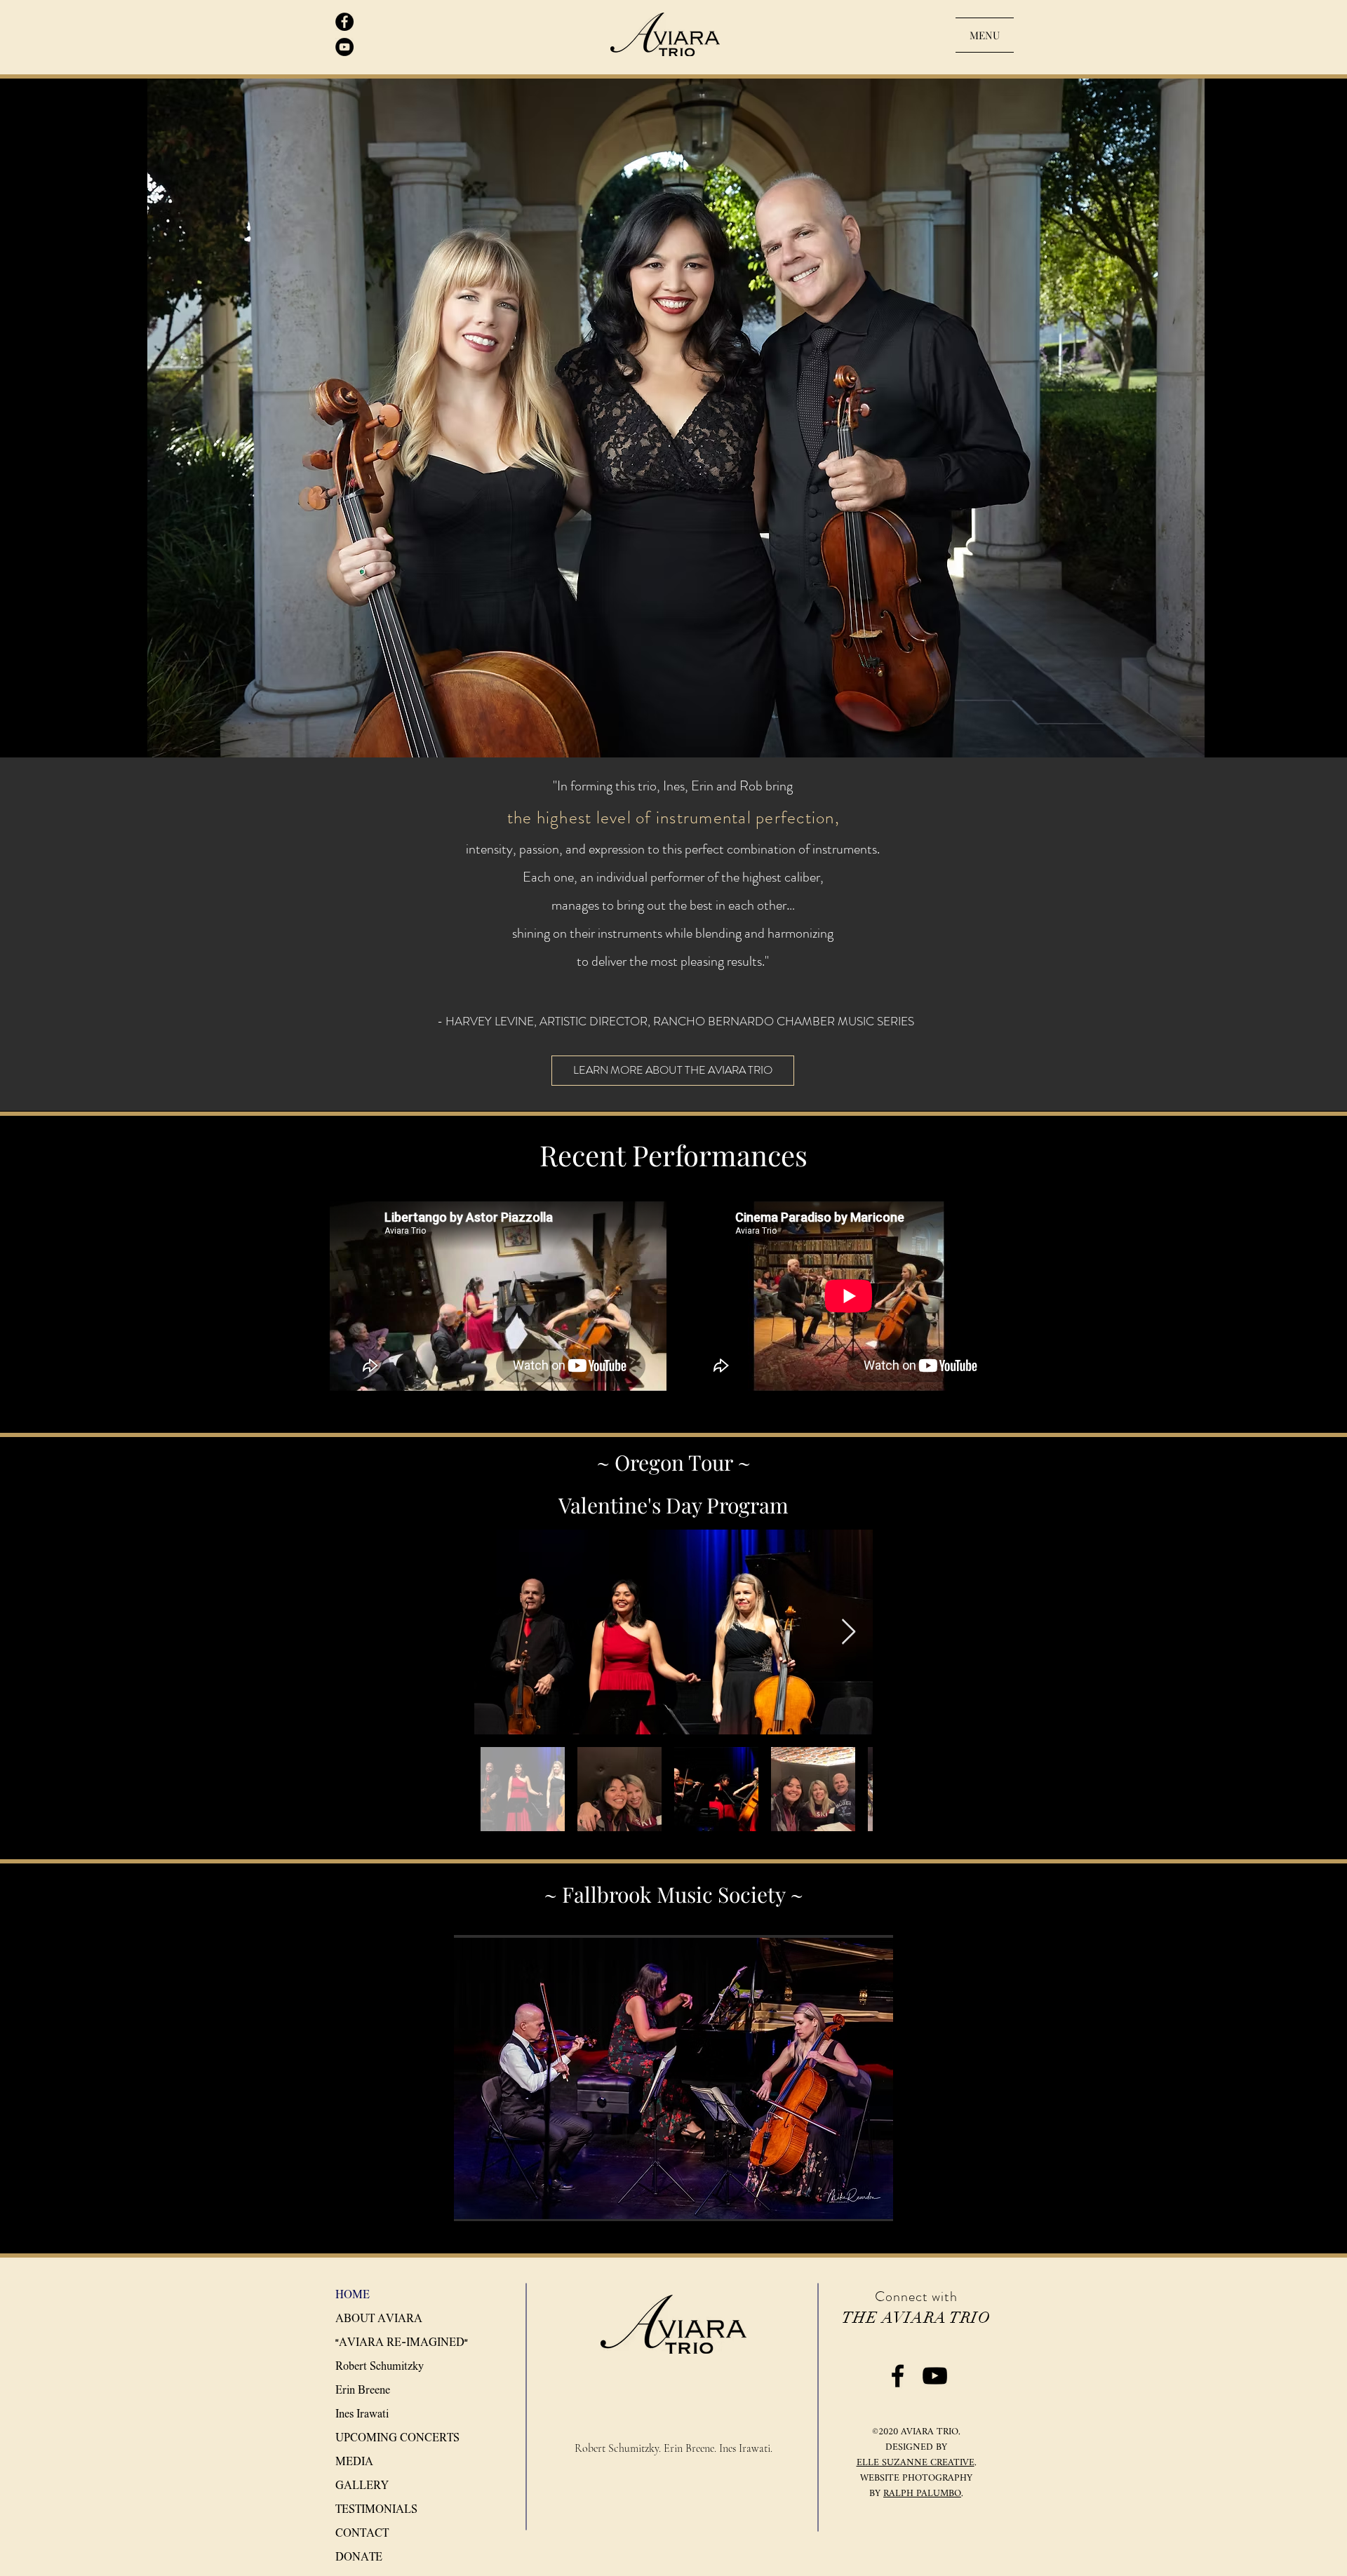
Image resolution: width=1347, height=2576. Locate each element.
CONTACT (362, 2533)
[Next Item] (849, 1632)
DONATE (359, 2557)
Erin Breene (363, 2390)
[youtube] (344, 47)
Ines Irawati (362, 2414)
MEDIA (354, 2461)
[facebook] (344, 22)
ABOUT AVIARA (379, 2318)
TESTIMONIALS (376, 2509)
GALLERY (362, 2485)
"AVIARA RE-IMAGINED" (402, 2342)
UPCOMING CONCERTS (397, 2437)
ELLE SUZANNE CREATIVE (916, 2463)
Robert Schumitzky (380, 2366)
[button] (673, 2078)
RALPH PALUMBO (922, 2494)
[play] (864, 2209)
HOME (353, 2294)
